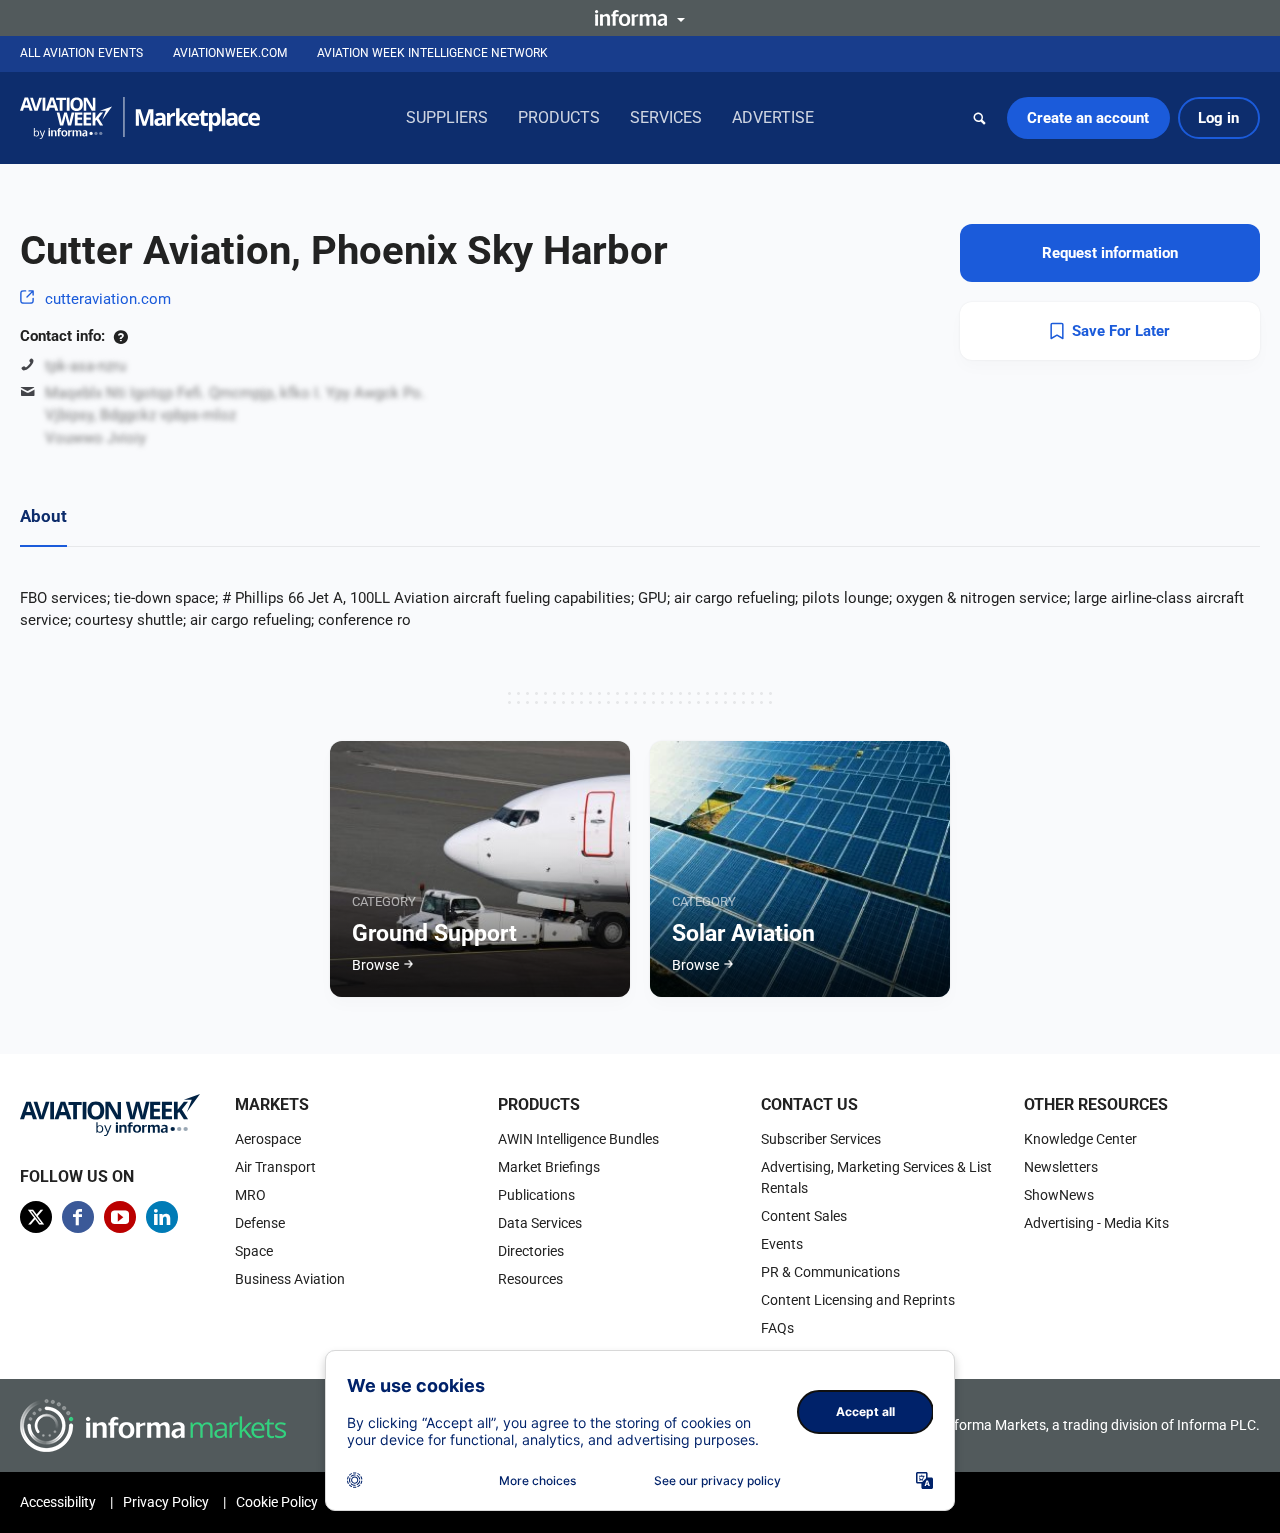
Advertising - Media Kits (1096, 1223)
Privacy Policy (166, 1502)
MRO (250, 1195)
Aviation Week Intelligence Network (432, 53)
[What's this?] (120, 336)
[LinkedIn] (162, 1217)
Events (782, 1244)
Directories (531, 1251)
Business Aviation (290, 1279)
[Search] (980, 118)
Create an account (1088, 118)
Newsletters (1061, 1167)
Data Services (540, 1223)
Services (666, 117)
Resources (530, 1279)
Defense (260, 1223)
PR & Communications (830, 1272)
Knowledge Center (1080, 1139)
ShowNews (1059, 1195)
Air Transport (275, 1167)
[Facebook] (78, 1217)
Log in (1218, 118)
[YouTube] (120, 1217)
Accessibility (58, 1502)
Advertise (773, 117)
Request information (1110, 253)
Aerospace (268, 1139)
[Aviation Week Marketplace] (140, 118)
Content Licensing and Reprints (858, 1300)
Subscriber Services (821, 1139)
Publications (536, 1195)
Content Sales (804, 1216)
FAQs (777, 1328)
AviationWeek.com (230, 53)
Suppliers (447, 117)
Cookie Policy (277, 1502)
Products (559, 117)
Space (254, 1251)
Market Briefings (549, 1167)
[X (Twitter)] (36, 1217)
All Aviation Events (81, 53)
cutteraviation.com (108, 299)
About (43, 516)
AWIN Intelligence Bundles (578, 1139)
